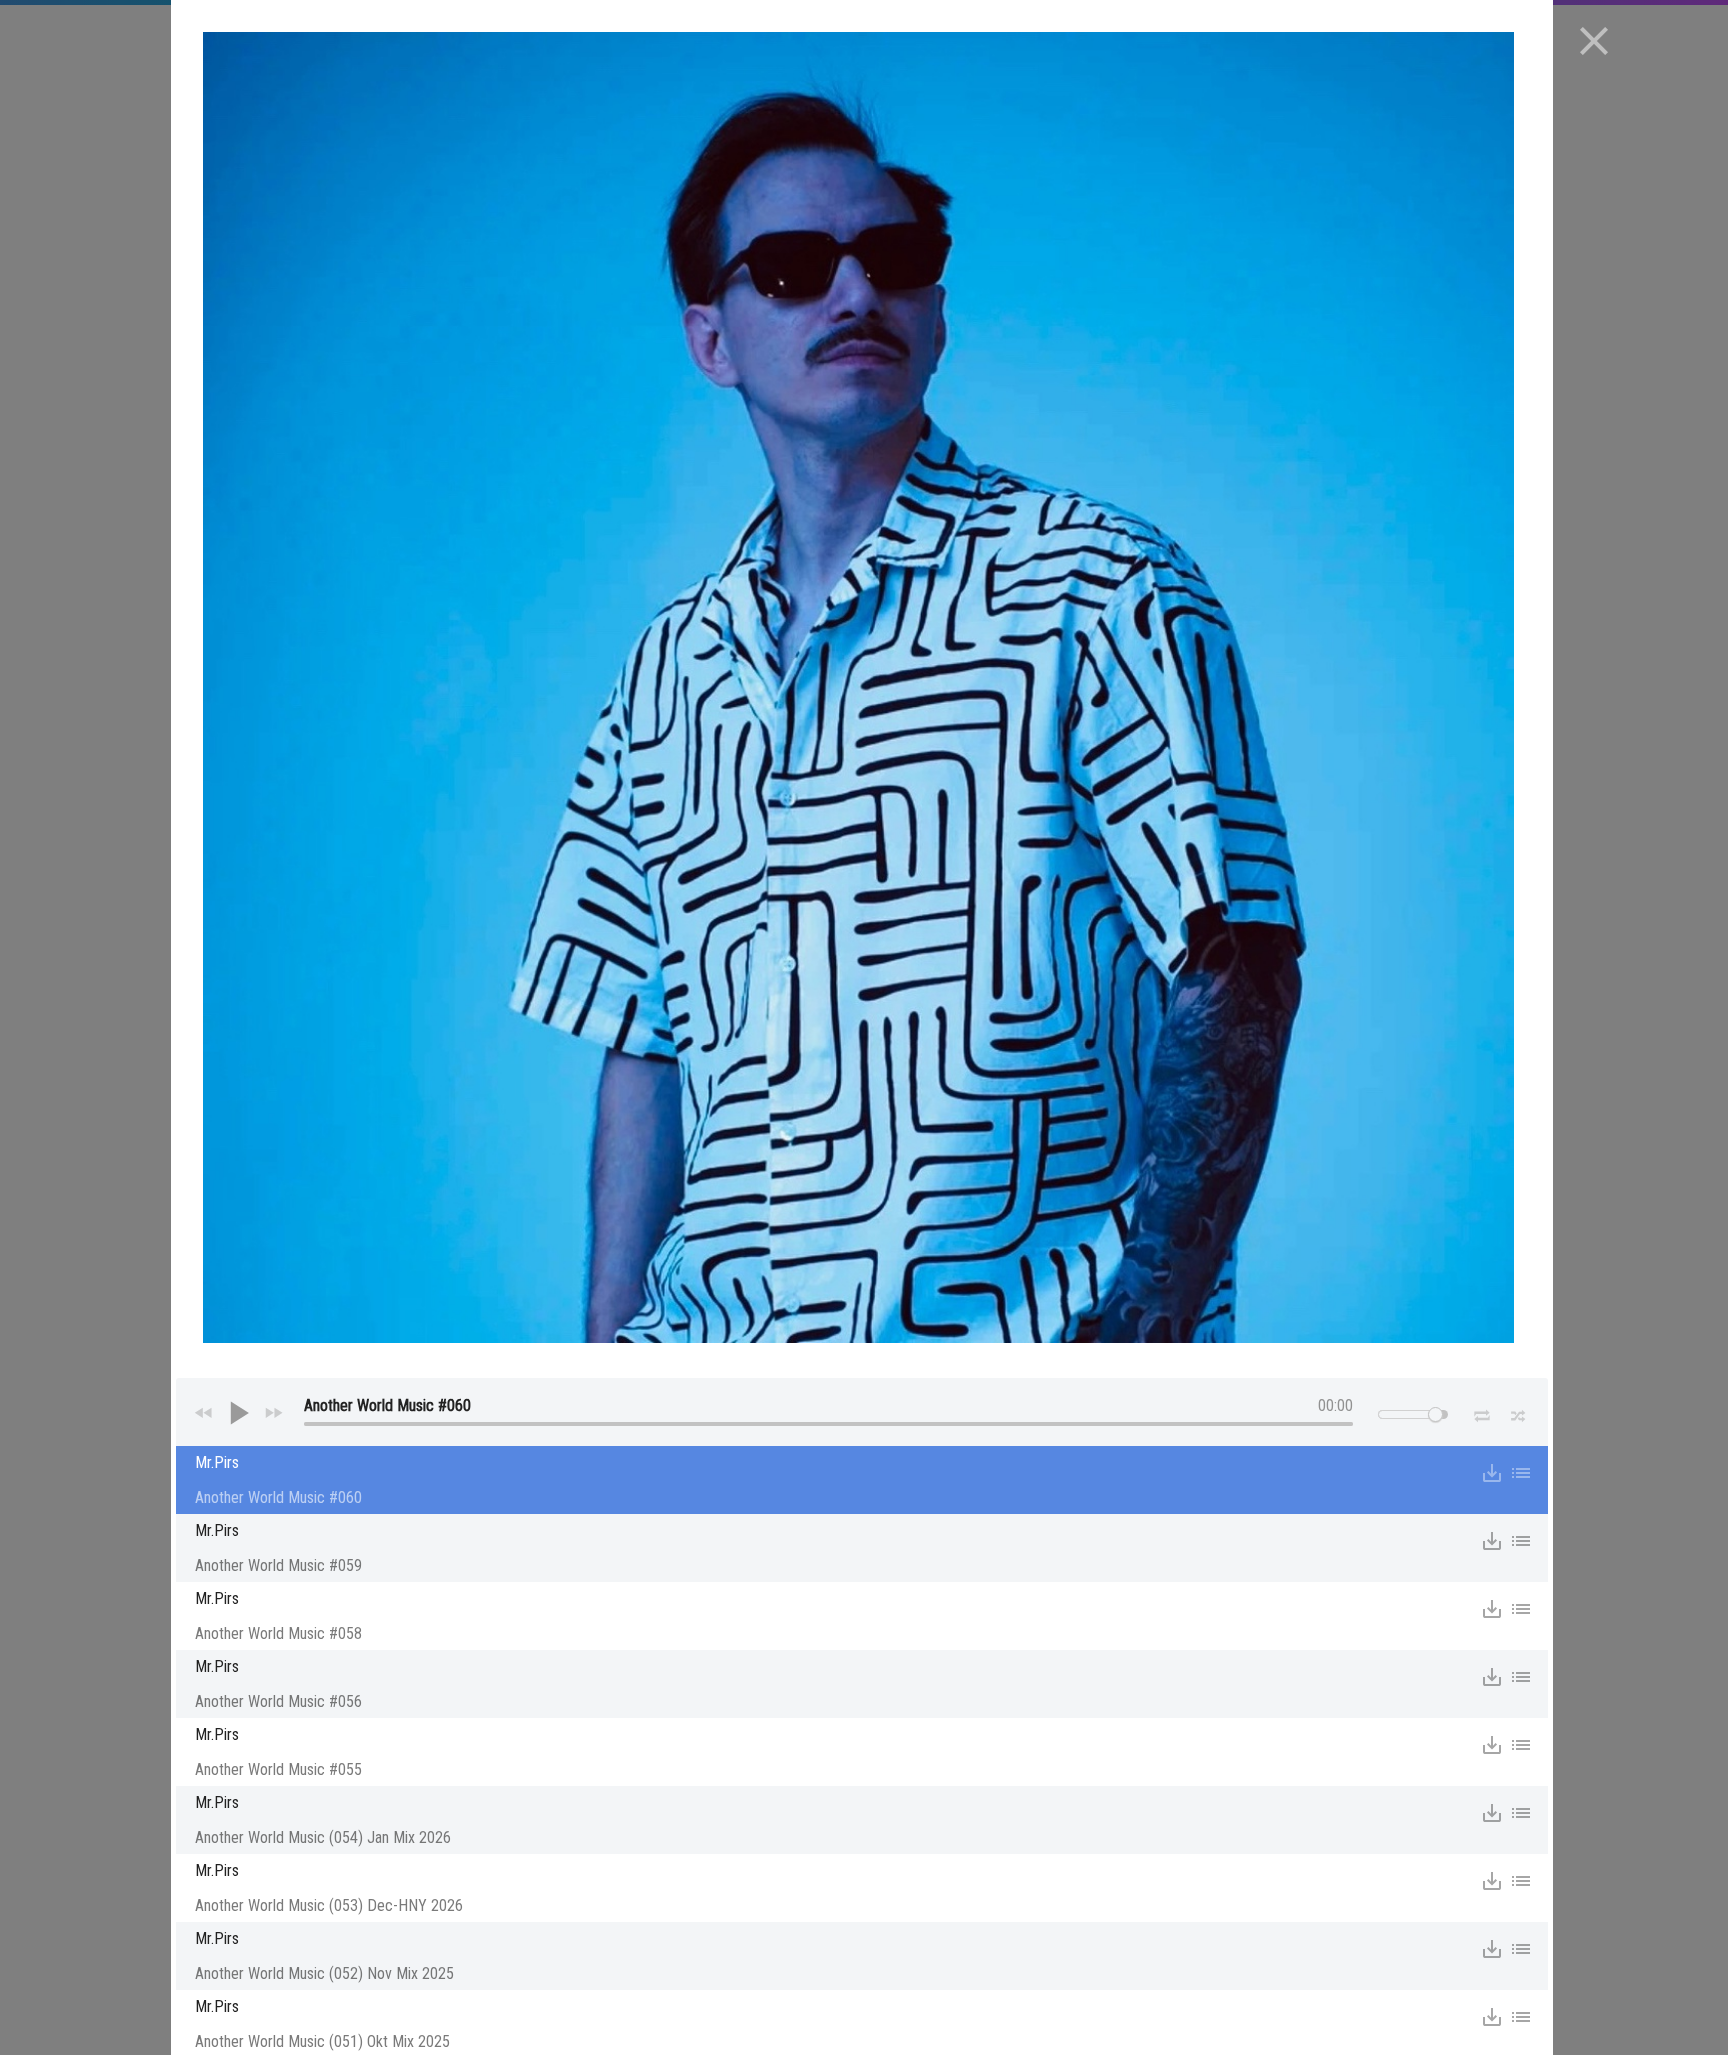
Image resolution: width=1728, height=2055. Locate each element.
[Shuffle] (1518, 1413)
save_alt (1492, 1473)
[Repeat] (1481, 1412)
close (1594, 41)
